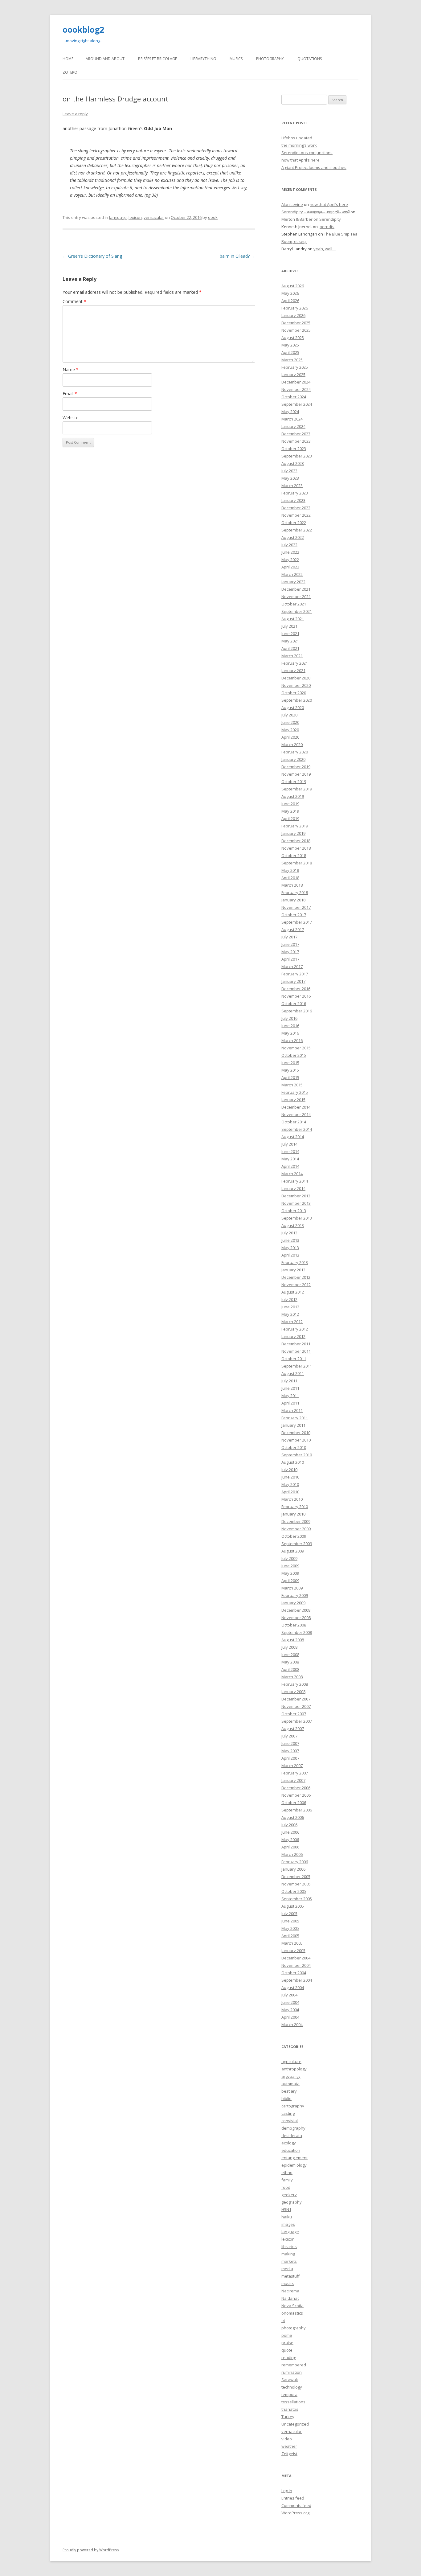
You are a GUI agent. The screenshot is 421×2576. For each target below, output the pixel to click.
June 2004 (290, 2002)
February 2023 (295, 493)
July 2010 (289, 1470)
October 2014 (294, 1122)
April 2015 (290, 1077)
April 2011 (290, 1403)
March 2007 (292, 1766)
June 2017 (290, 944)
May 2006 (290, 1840)
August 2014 (293, 1137)
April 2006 (290, 1847)
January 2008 (293, 1692)
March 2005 (292, 1943)
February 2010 (295, 1507)
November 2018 (296, 848)
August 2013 (293, 1225)
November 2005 (296, 1884)
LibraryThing (203, 59)
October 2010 (294, 1447)
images (288, 2224)
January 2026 (293, 315)
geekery (289, 2195)
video (287, 2439)
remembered (294, 2365)
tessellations (293, 2402)
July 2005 (289, 1914)
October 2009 (294, 1536)
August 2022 (293, 537)
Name (71, 369)
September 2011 (297, 1366)
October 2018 (294, 855)
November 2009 (296, 1529)
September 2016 (297, 1011)
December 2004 (296, 1958)
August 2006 (293, 1817)
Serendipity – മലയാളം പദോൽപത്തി (315, 212)
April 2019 (290, 818)
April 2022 (290, 567)
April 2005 (290, 1936)
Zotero (70, 72)
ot (283, 2320)
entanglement (294, 2158)
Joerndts (327, 227)
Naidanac (290, 2298)
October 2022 (294, 523)
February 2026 (295, 308)
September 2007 (297, 1721)
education (291, 2150)
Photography (270, 59)
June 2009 (290, 1566)
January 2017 (293, 981)
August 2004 (293, 1987)
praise (287, 2343)
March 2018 (292, 885)
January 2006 (293, 1869)
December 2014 (296, 1107)
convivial (290, 2121)
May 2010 (290, 1484)
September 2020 (297, 700)
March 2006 (292, 1854)
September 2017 (297, 922)
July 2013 (289, 1233)
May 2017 (290, 952)
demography (293, 2128)
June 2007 (290, 1743)
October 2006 (294, 1803)
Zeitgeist (289, 2454)
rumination (292, 2372)
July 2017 (289, 937)
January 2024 (293, 426)
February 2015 (295, 1092)
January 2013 (293, 1270)
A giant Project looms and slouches (314, 167)
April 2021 (290, 648)
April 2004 (290, 2017)
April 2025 (290, 352)
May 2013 (290, 1248)
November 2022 (296, 515)
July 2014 (289, 1144)
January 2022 (293, 582)
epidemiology (294, 2165)
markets (289, 2261)
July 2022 (289, 545)
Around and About (105, 59)
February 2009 (295, 1595)
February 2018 (295, 892)
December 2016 (296, 989)
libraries (289, 2246)
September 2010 (297, 1455)
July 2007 (289, 1736)
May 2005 (290, 1928)
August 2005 (293, 1906)
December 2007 (296, 1699)
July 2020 (289, 715)
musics (288, 2283)
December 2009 (296, 1521)
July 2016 (289, 1018)
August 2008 (293, 1640)
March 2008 (292, 1677)
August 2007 (293, 1729)
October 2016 (294, 1003)
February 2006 (295, 1862)
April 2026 (290, 301)
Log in (287, 2491)
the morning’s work (299, 145)
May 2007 (290, 1751)
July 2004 (289, 1995)
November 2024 (296, 389)
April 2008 (290, 1669)
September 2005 (297, 1899)
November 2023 (296, 441)
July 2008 (289, 1647)
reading (289, 2357)
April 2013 (290, 1255)
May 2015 (290, 1070)
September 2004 (297, 1980)
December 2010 (296, 1433)
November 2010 (296, 1440)
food (286, 2187)
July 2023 (289, 471)
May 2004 (290, 2010)
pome (287, 2335)
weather (289, 2446)
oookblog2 (83, 30)
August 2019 (293, 796)
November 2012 (296, 1285)
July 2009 (289, 1558)
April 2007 (290, 1758)
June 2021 (290, 634)
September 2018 (297, 863)
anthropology (294, 2069)
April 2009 (290, 1581)
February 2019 (295, 826)
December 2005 (296, 1877)
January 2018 (293, 900)
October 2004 (294, 1973)
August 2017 (293, 929)
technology (292, 2387)
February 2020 (295, 752)
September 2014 (297, 1129)
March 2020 (292, 744)
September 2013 (297, 1218)
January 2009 (293, 1603)
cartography (293, 2106)
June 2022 (290, 552)
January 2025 (293, 375)
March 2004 (292, 2024)
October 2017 (294, 915)
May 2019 (290, 811)
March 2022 (292, 574)
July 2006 (289, 1825)
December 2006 (296, 1788)
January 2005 (293, 1950)
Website (71, 418)
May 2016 (290, 1033)
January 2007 (293, 1780)
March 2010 (292, 1499)
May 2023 (290, 478)
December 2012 (296, 1277)
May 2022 (290, 560)
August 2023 (293, 463)
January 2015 (293, 1100)
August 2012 (293, 1292)
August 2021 (293, 619)
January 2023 (293, 500)
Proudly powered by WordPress (91, 2550)
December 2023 (296, 434)
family (287, 2180)
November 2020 (296, 685)
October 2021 (294, 604)
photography (294, 2328)
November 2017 (296, 907)
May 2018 (290, 870)
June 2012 (290, 1307)
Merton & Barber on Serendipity (311, 219)
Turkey (288, 2417)
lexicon (135, 217)
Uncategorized (295, 2424)
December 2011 (296, 1344)
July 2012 (289, 1299)
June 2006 (290, 1832)
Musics (236, 59)
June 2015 (290, 1063)
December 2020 (296, 678)
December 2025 (296, 323)
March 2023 (292, 486)
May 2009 (290, 1573)
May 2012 (290, 1314)
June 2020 (290, 722)
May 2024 (290, 412)
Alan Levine (292, 204)
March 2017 (292, 966)
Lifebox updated (297, 138)
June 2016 (290, 1026)
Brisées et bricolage (157, 59)
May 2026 (290, 293)
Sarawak (290, 2380)
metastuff (290, 2276)
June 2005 (290, 1921)
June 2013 (290, 1240)
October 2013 (294, 1211)
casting (288, 2113)
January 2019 (293, 833)
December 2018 (296, 841)
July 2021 (289, 626)
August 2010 (293, 1462)
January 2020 (293, 759)
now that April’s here (300, 160)
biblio (286, 2098)
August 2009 (293, 1551)
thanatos (290, 2409)
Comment (74, 301)
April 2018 (290, 878)
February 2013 (295, 1262)
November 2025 (296, 330)
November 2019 (296, 774)
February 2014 (295, 1181)
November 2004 (296, 1965)
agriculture (291, 2061)
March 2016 (292, 1040)
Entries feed (293, 2498)
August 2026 (293, 286)
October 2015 (294, 1055)
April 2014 (290, 1166)
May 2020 (290, 730)
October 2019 (294, 781)
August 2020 (293, 708)
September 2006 (297, 1810)
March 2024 (292, 419)
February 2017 (295, 974)
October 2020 (294, 693)
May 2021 (290, 641)
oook (213, 217)
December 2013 (296, 1196)
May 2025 (290, 345)
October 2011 (294, 1359)
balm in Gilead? (237, 256)
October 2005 (294, 1891)
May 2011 (290, 1396)
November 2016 (296, 996)
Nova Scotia (292, 2306)
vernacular (154, 217)
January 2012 (293, 1336)
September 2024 (297, 404)
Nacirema (290, 2291)
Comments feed (296, 2505)
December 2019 (296, 767)
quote (287, 2350)
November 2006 (296, 1795)
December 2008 (296, 1610)
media (287, 2269)
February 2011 (295, 1418)
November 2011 (296, 1351)
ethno (287, 2172)
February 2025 (295, 367)
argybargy (291, 2076)
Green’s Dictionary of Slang (92, 256)
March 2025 (292, 360)
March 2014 (292, 1174)
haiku (287, 2217)
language (118, 217)
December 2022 (296, 508)
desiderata (292, 2135)
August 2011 (293, 1373)
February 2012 (295, 1329)
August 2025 (293, 338)
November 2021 (296, 597)
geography (292, 2202)
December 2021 (296, 589)
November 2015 (296, 1048)
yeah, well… (325, 249)
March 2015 (292, 1085)
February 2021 (295, 663)
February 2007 (295, 1773)
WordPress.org (295, 2513)
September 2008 (297, 1632)
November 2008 (296, 1618)
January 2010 (293, 1514)
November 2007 (296, 1706)
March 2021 (292, 656)
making (288, 2254)
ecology (289, 2143)
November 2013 (296, 1203)
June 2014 (290, 1151)
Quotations (310, 59)
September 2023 (297, 456)
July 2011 (289, 1381)
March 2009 (292, 1588)
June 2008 (290, 1655)
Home (68, 59)
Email (70, 394)
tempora (289, 2394)
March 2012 (292, 1322)
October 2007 (294, 1714)
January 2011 (293, 1425)
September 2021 (297, 611)
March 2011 (292, 1410)
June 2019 (290, 804)
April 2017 (290, 959)
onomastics (292, 2313)
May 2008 (290, 1662)
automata (290, 2084)
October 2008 (294, 1625)
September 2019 (297, 789)
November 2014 (296, 1114)
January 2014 (293, 1188)
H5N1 (286, 2209)
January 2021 (293, 671)
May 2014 (290, 1159)
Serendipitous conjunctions (307, 153)
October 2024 (294, 397)
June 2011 (290, 1388)
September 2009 (297, 1544)
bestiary (289, 2091)
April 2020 (290, 737)
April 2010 (290, 1492)
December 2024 (296, 382)
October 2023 (294, 449)
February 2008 (295, 1684)
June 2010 (290, 1477)
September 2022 (297, 530)
